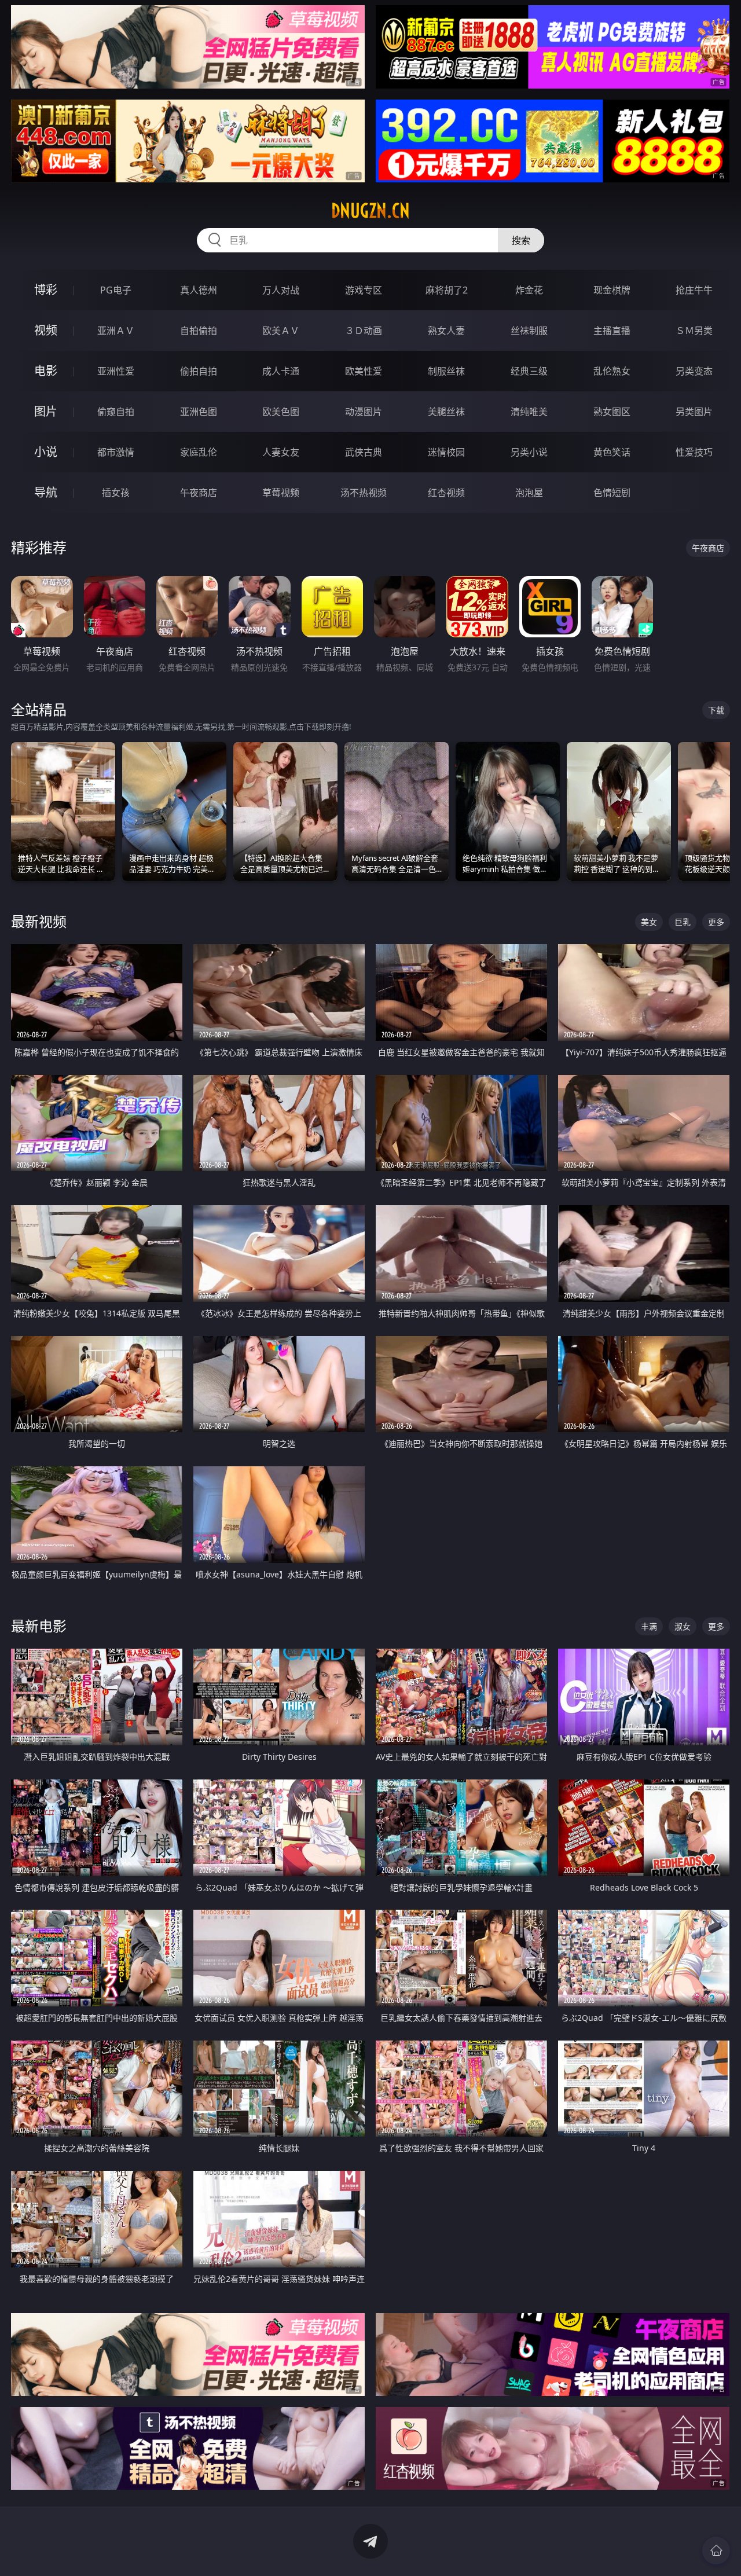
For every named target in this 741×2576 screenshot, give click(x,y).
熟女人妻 (446, 331)
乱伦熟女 (612, 371)
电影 (46, 371)
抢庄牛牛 (694, 290)
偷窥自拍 (116, 412)
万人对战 (281, 290)
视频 (46, 330)
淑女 (683, 1626)
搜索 (521, 240)
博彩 (46, 290)
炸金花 (529, 290)
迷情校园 (446, 452)
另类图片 (694, 412)
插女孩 (116, 493)
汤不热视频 (364, 493)
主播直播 (612, 331)
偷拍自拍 (199, 371)
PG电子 (116, 290)
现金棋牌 (612, 290)
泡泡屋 (529, 493)
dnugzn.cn (370, 211)
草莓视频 (281, 493)
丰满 (649, 1626)
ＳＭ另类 (694, 331)
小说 (46, 452)
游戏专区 (364, 290)
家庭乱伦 (199, 452)
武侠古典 (364, 452)
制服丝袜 (446, 371)
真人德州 (199, 290)
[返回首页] (716, 2551)
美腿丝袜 (446, 412)
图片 (46, 411)
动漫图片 (364, 412)
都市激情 (116, 452)
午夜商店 (199, 493)
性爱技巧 (694, 452)
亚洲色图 (199, 412)
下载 (716, 710)
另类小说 (529, 452)
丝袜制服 (529, 331)
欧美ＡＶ (281, 331)
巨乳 (683, 922)
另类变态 (694, 371)
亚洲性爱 (116, 371)
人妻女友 (281, 452)
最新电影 (39, 1626)
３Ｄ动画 (364, 331)
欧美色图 (281, 412)
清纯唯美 (529, 412)
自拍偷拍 (199, 331)
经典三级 (529, 371)
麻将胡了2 (447, 290)
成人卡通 (281, 371)
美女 (649, 922)
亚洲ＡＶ (116, 331)
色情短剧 (612, 493)
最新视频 (39, 921)
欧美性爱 (364, 371)
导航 (46, 492)
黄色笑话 (612, 452)
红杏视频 (446, 493)
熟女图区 (612, 412)
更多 (716, 922)
